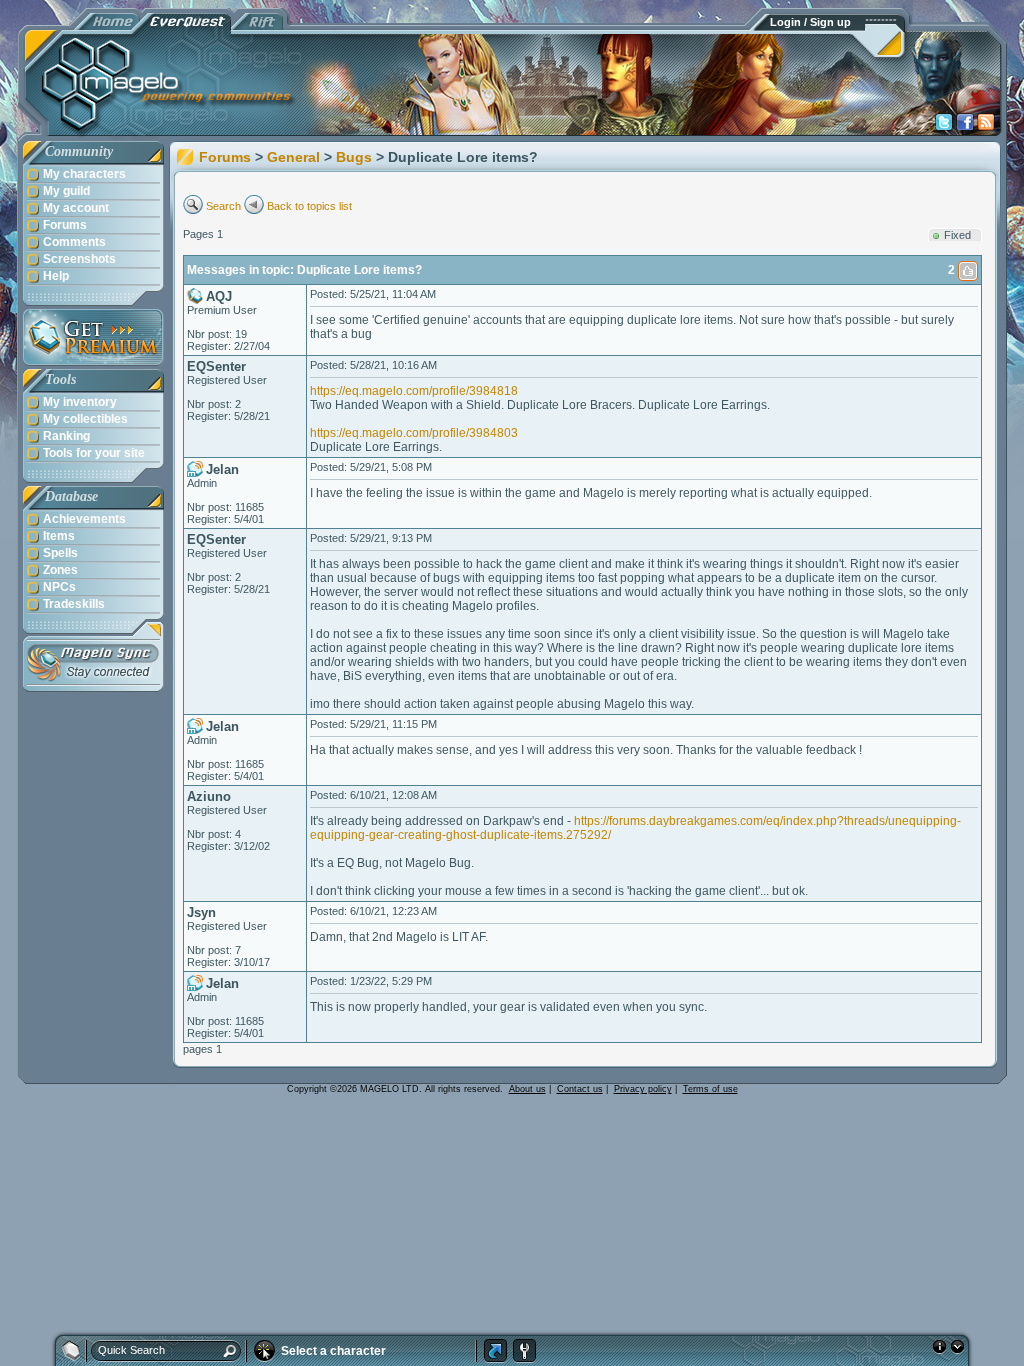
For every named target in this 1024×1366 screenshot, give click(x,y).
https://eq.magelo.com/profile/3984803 (414, 433)
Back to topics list (309, 206)
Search (223, 206)
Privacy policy (643, 1089)
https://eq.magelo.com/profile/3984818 (414, 391)
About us (527, 1089)
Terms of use (710, 1089)
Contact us (580, 1089)
